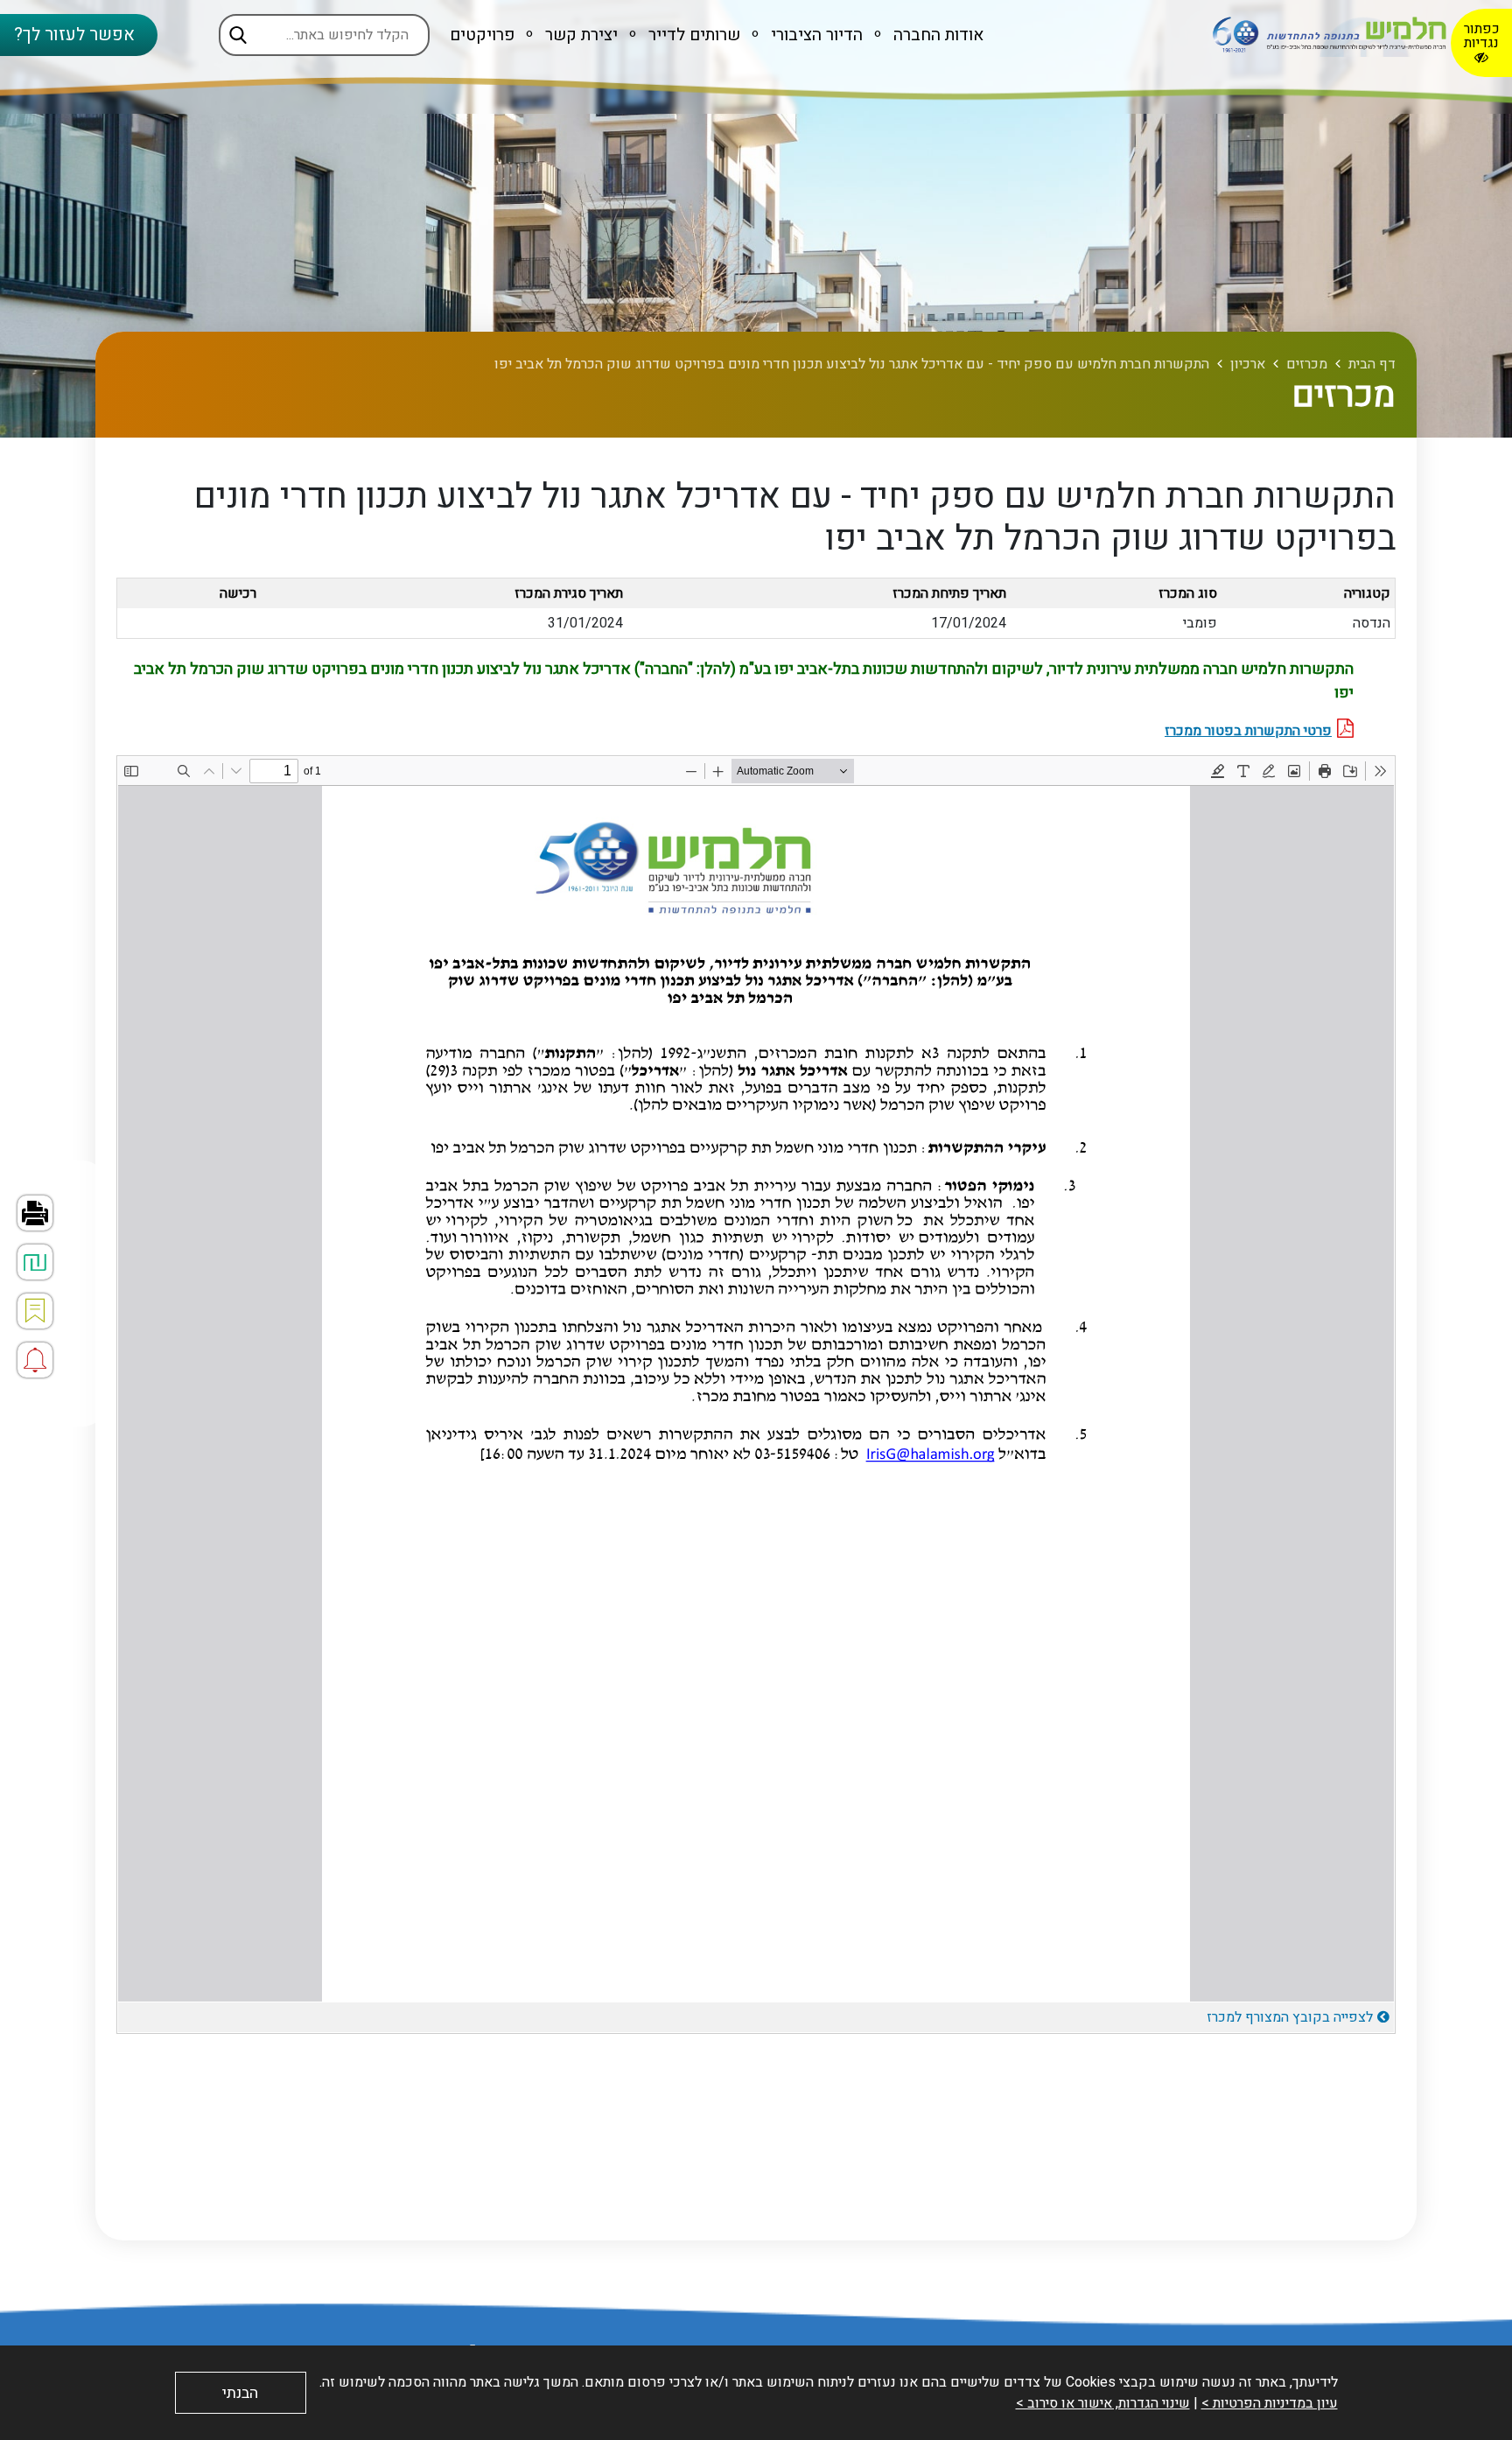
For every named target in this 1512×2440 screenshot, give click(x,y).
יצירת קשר (579, 35)
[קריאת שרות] (35, 1360)
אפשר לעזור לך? (74, 35)
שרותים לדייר (692, 35)
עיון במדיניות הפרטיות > (1270, 2403)
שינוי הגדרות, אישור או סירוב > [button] (1103, 2403)
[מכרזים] (35, 1311)
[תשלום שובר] (35, 1262)
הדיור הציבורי (815, 35)
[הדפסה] (35, 1213)
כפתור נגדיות (1482, 36)
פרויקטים (482, 35)
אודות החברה (937, 35)
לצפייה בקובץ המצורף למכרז (1290, 2017)
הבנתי (240, 2393)
